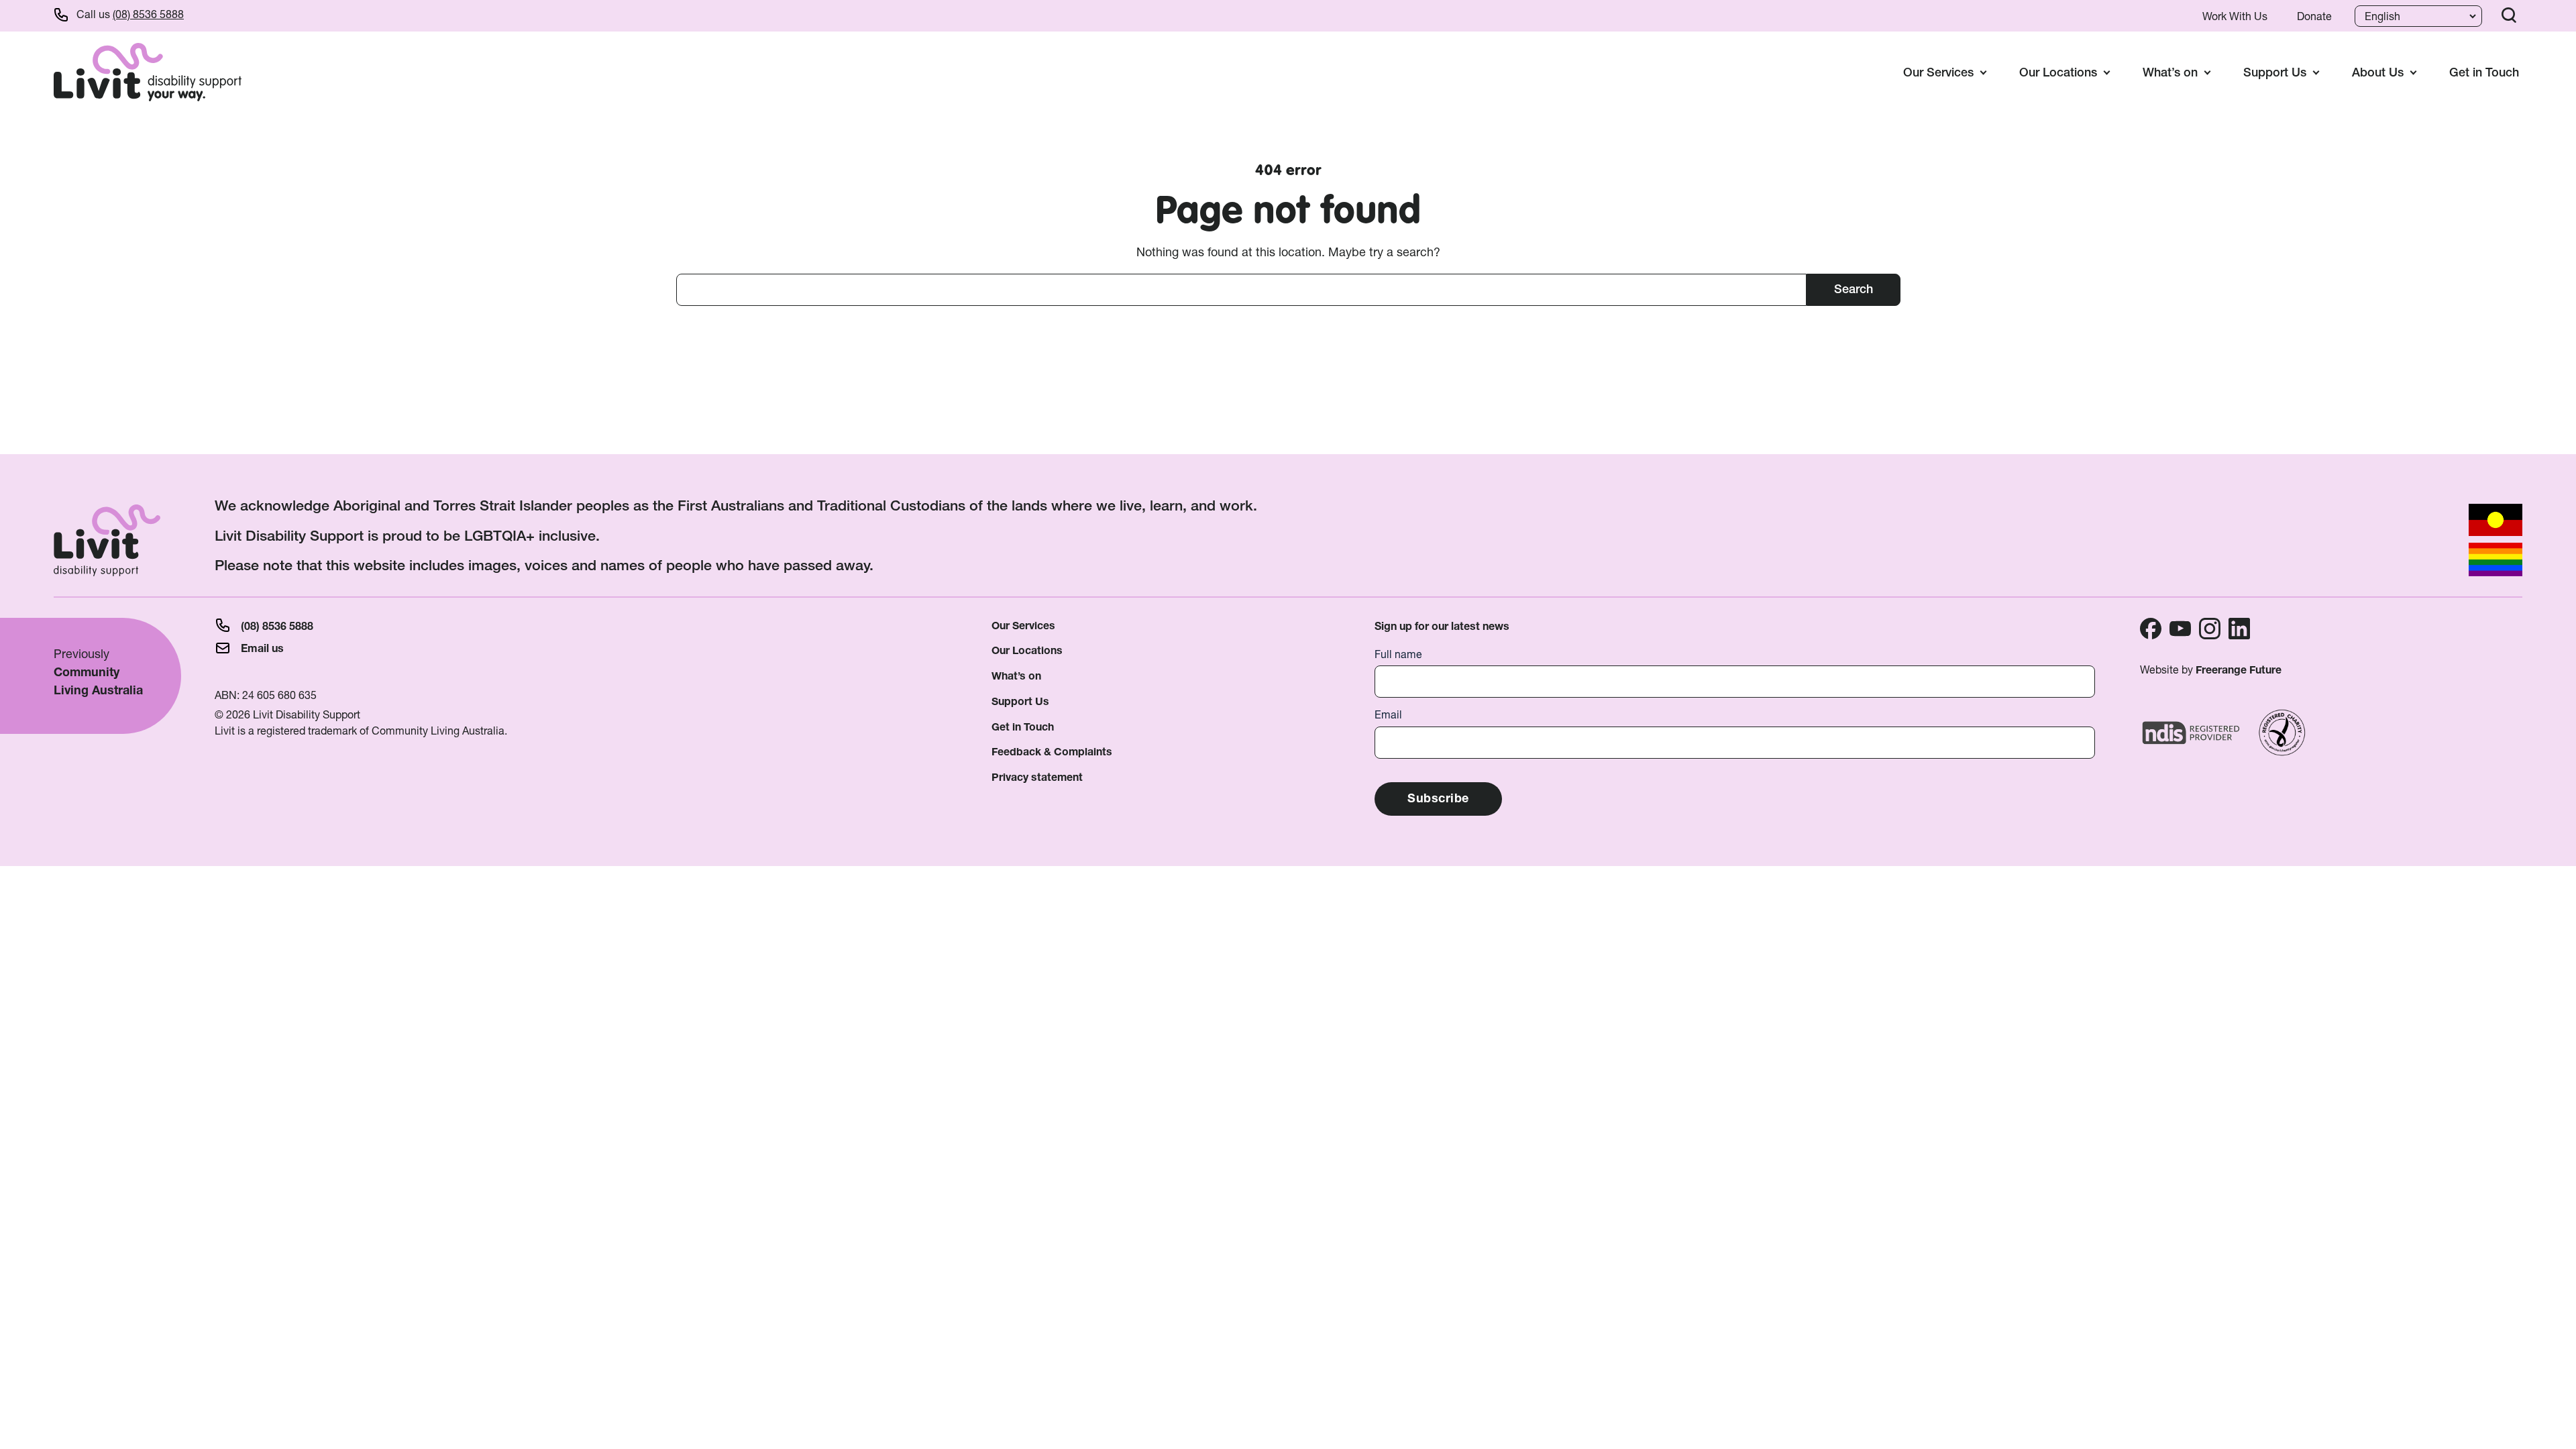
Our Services (1023, 626)
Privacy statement (1037, 777)
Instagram (2210, 629)
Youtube (2180, 629)
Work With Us (2235, 16)
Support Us (1020, 701)
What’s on (1016, 676)
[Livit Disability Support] (148, 72)
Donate (2314, 16)
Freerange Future (2239, 670)
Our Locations (1027, 650)
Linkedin (2239, 629)
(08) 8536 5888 (148, 14)
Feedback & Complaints (1052, 752)
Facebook (2151, 629)
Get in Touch (2484, 72)
